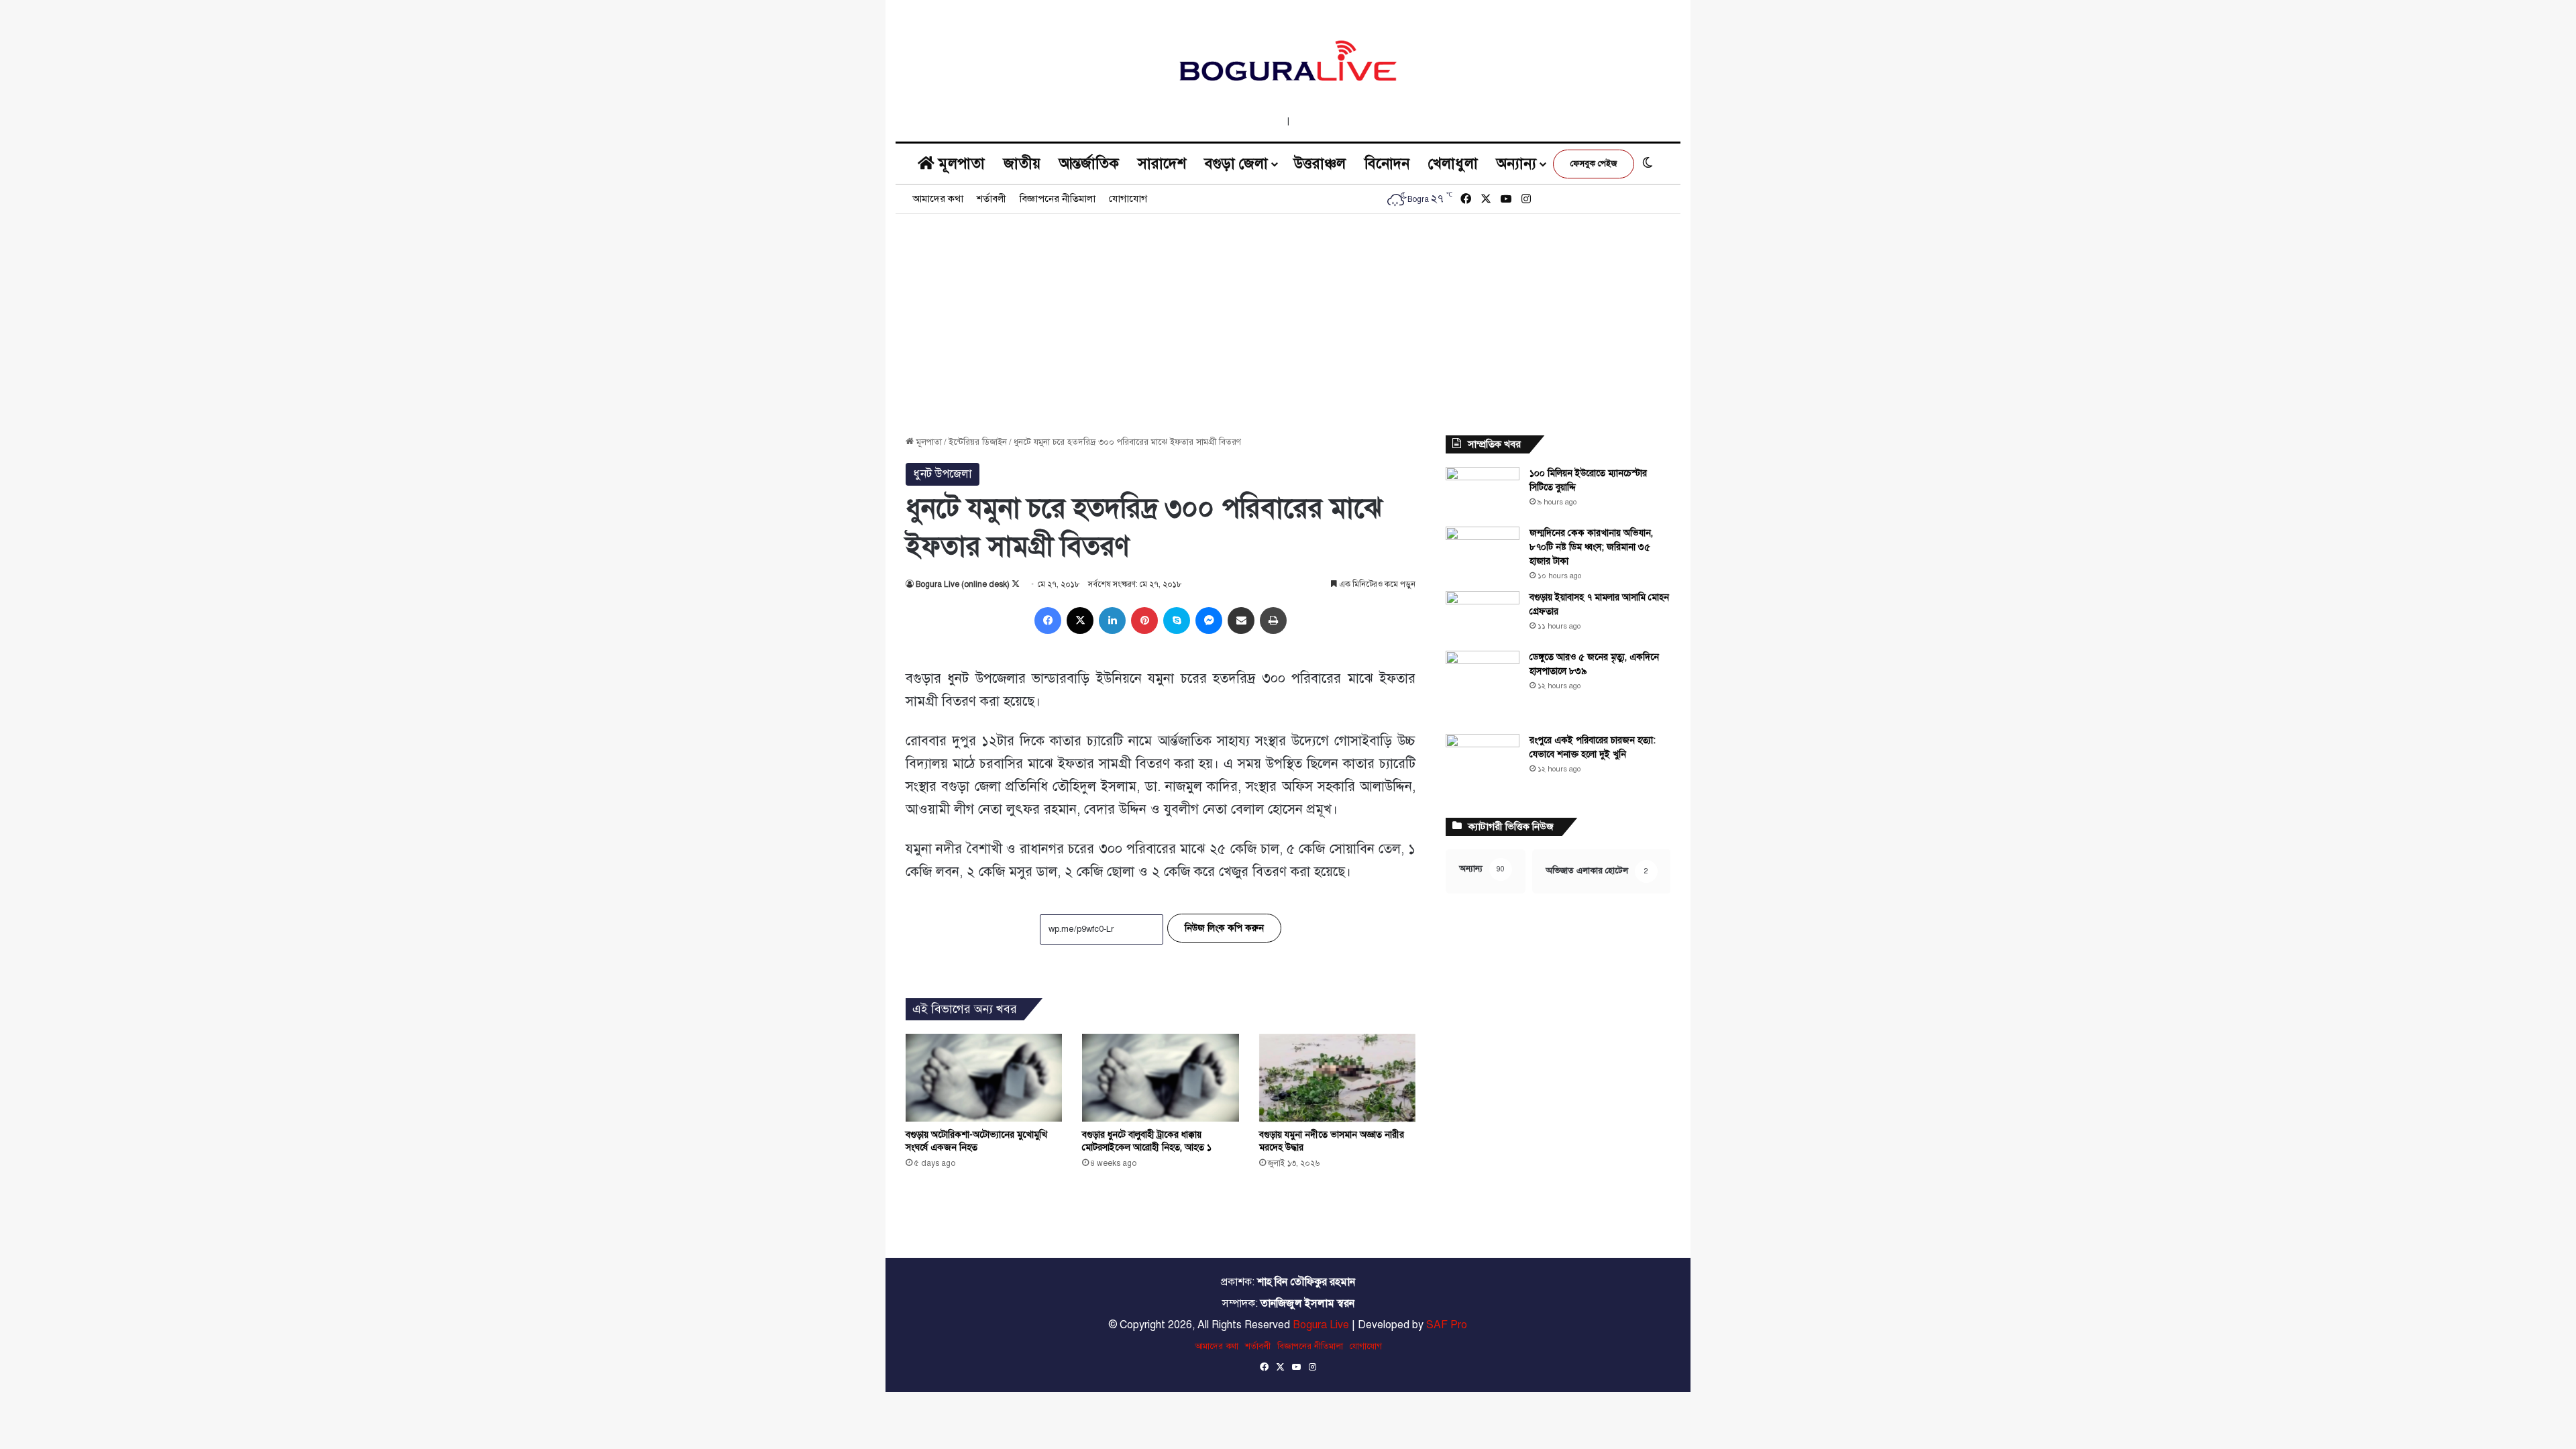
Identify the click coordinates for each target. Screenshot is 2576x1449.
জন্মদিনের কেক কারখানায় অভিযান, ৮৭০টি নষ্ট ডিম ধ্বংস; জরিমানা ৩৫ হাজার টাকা (1591, 547)
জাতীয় (1022, 163)
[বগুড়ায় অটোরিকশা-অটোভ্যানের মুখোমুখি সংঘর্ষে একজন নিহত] (984, 1078)
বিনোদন (1387, 163)
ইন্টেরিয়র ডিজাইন (978, 442)
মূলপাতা (960, 163)
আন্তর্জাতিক (1089, 163)
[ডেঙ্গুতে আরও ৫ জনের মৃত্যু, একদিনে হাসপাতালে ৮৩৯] (1483, 688)
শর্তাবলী (991, 199)
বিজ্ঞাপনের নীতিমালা (1058, 199)
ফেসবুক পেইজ (1594, 164)
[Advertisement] (1288, 315)
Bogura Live (1321, 1325)
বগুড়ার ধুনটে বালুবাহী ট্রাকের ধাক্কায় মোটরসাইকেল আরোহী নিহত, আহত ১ (1147, 1141)
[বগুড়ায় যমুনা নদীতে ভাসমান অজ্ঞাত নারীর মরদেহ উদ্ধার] (1337, 1078)
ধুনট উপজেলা (943, 474)
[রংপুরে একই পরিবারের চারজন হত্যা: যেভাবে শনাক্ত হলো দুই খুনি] (1483, 759)
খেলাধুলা (1453, 163)
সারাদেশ (1162, 163)
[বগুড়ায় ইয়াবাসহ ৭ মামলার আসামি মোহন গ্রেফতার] (1483, 616)
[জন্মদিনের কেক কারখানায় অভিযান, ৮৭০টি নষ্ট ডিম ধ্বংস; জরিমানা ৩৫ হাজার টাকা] (1483, 552)
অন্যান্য (1516, 163)
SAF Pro (1447, 1325)
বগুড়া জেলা (1236, 163)
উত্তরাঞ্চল (1320, 163)
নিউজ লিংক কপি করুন (1224, 928)
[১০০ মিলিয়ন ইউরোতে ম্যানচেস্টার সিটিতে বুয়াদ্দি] (1483, 492)
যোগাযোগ (1128, 199)
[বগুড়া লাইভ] (1288, 60)
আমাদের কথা (938, 199)
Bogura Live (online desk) (963, 584)
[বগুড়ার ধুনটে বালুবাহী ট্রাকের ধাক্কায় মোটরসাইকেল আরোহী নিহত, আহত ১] (1160, 1078)
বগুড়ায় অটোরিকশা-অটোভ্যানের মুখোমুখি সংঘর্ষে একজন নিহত (976, 1141)
